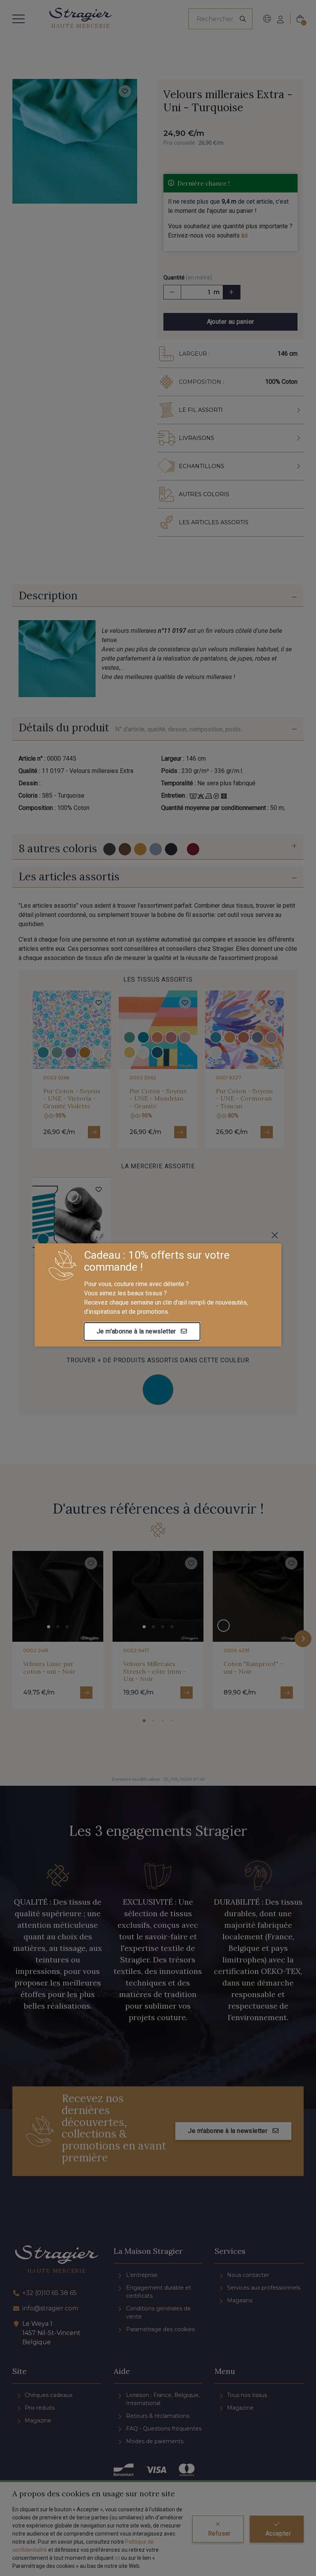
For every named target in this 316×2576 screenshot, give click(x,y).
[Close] (275, 1235)
